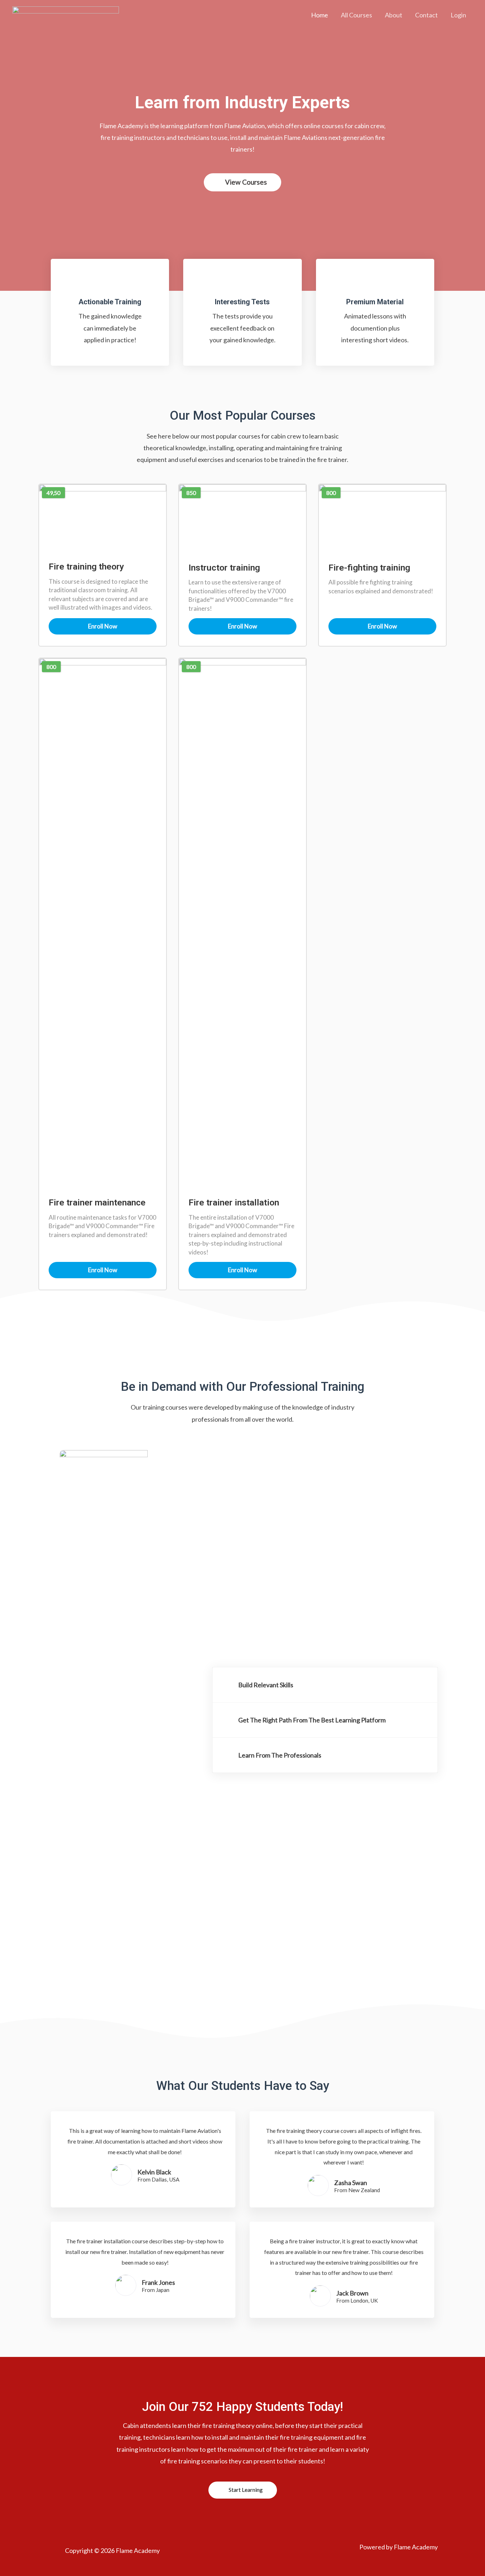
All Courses (356, 15)
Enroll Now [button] (103, 626)
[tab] (325, 1685)
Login (458, 15)
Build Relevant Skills (266, 1685)
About (394, 15)
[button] (243, 182)
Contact (426, 15)
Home (320, 15)
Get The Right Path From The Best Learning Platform (312, 1720)
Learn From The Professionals (280, 1755)
